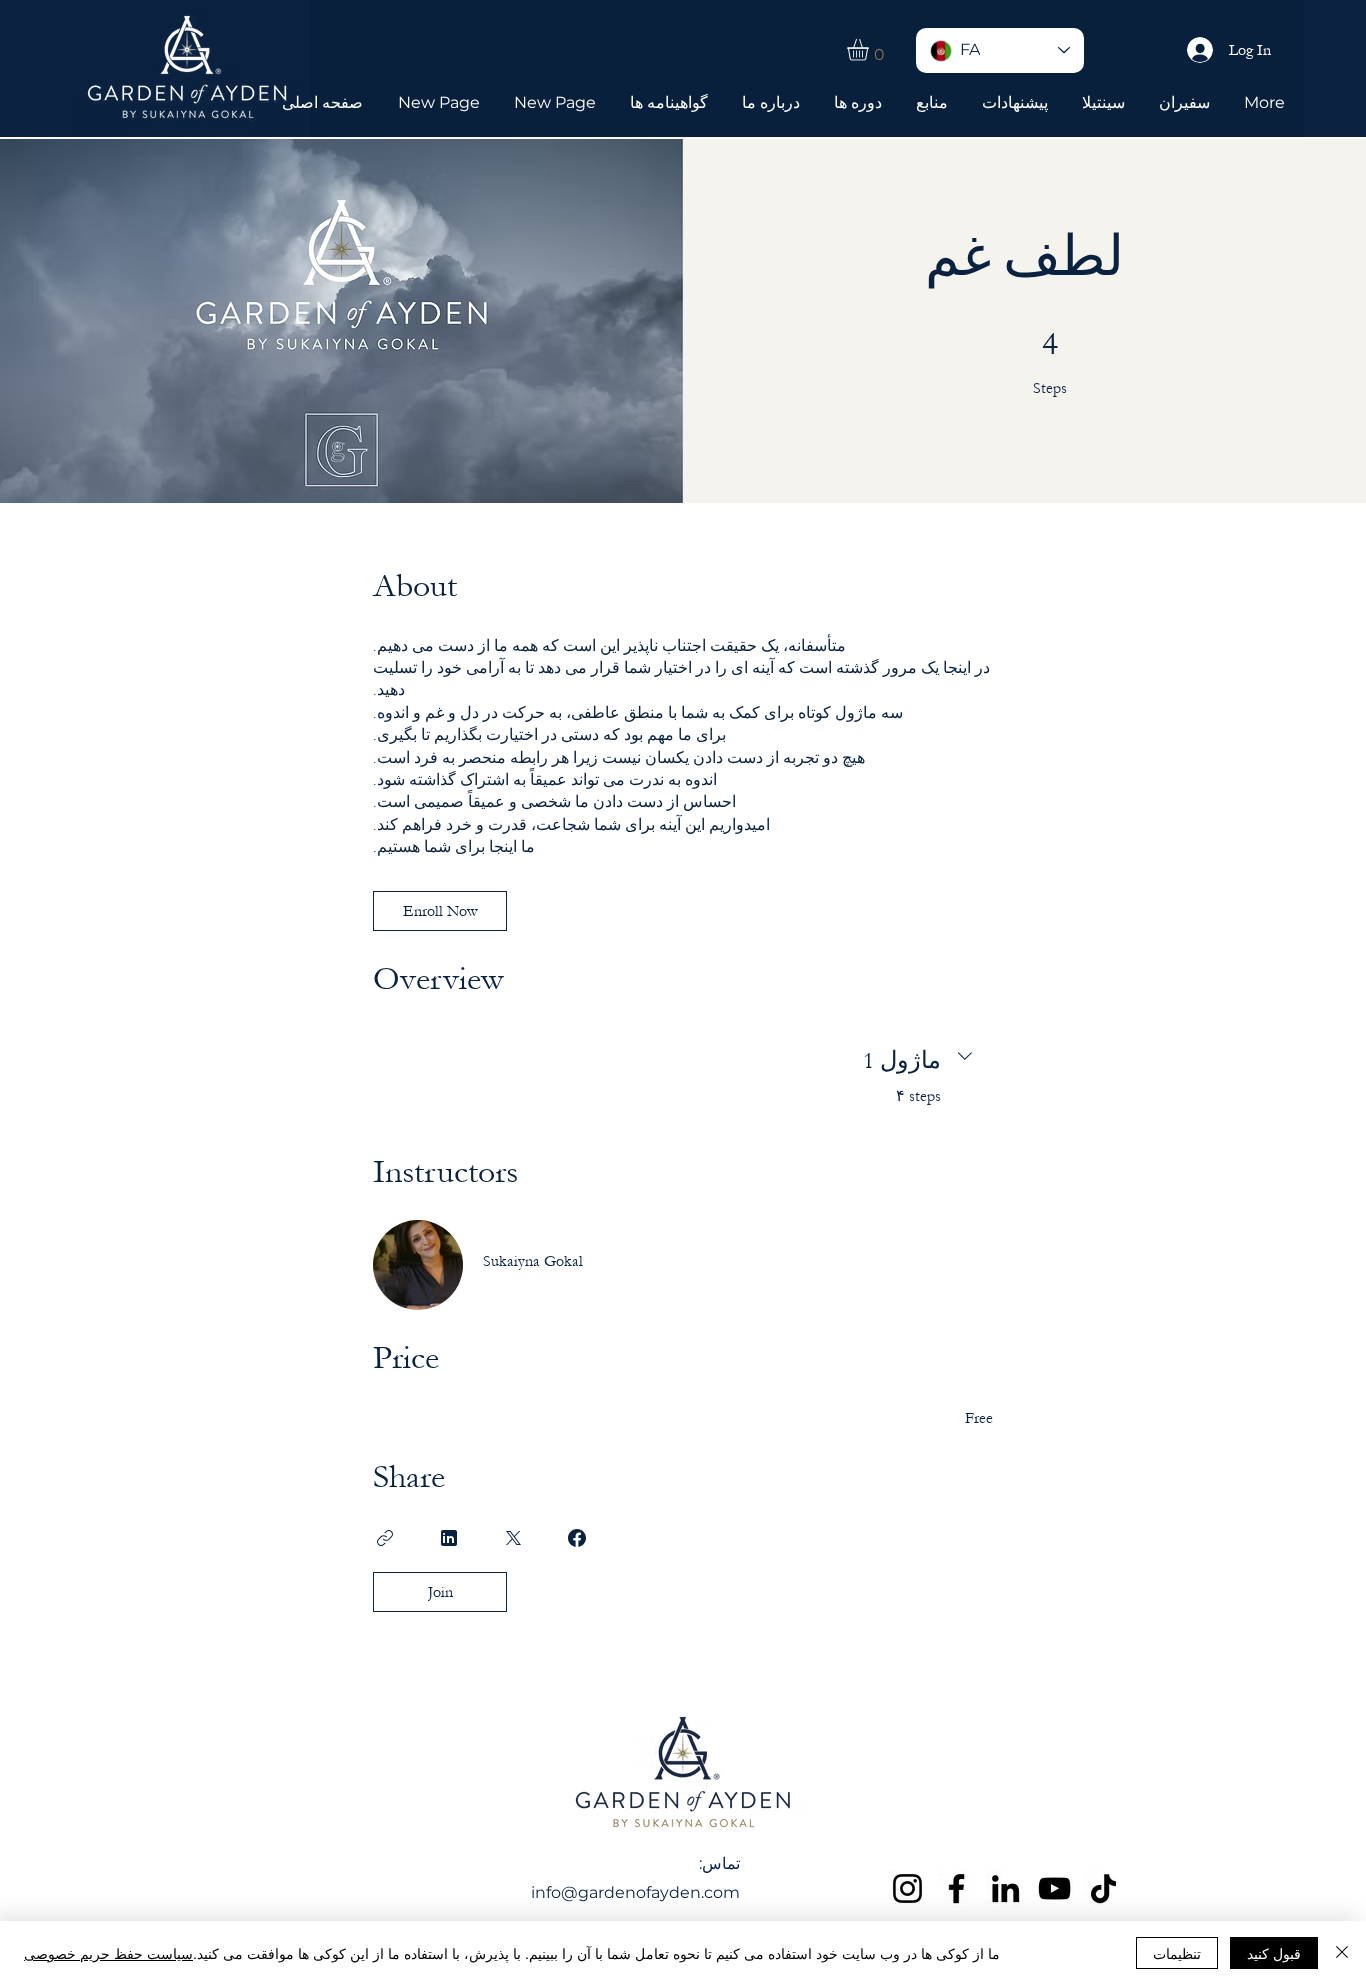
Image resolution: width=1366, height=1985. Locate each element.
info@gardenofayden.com (635, 1892)
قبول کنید (1274, 1953)
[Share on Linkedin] (449, 1538)
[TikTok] (1103, 1888)
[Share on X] (513, 1538)
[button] (870, 50)
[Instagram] (907, 1888)
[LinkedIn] (1005, 1888)
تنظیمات (1177, 1953)
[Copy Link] (385, 1538)
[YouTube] (1054, 1888)
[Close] (1342, 1953)
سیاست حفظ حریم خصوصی (108, 1953)
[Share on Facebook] (577, 1538)
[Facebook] (956, 1888)
